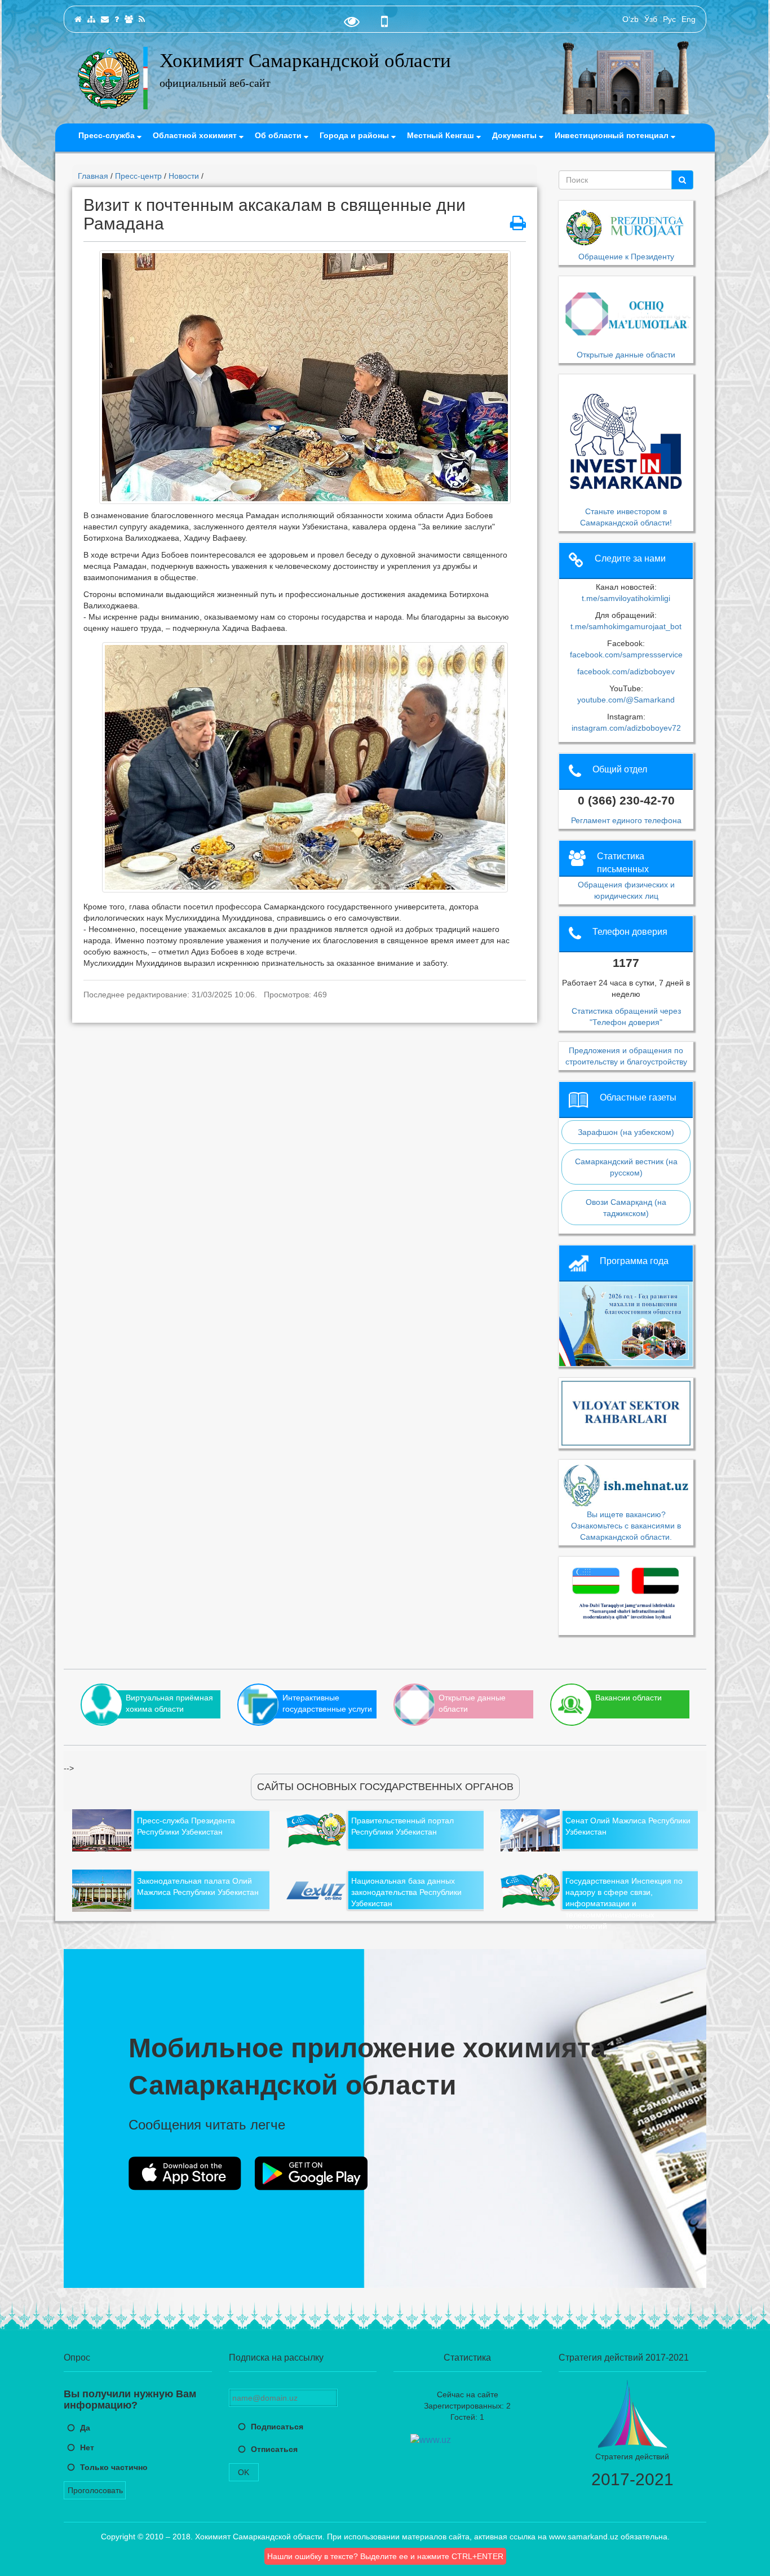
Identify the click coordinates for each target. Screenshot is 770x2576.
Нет (87, 2447)
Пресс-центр (138, 176)
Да (85, 2428)
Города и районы (355, 135)
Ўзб (651, 19)
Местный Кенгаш (442, 135)
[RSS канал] (142, 19)
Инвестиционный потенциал (613, 135)
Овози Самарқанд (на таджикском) (626, 1208)
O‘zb (630, 19)
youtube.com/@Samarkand (626, 700)
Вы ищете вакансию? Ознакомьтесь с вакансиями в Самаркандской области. (626, 1525)
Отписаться (274, 2449)
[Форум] (129, 19)
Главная (93, 176)
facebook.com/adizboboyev (626, 671)
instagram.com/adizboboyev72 (626, 728)
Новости (184, 176)
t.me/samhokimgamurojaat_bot (626, 626)
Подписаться (277, 2427)
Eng (689, 19)
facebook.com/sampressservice (626, 655)
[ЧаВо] (117, 19)
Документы (515, 135)
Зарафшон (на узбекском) (626, 1132)
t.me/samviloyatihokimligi (626, 598)
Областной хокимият (196, 135)
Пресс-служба (108, 135)
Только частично (114, 2467)
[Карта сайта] (91, 19)
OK (244, 2472)
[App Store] (185, 2173)
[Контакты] (105, 19)
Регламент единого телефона (626, 820)
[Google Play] (311, 2173)
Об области (279, 135)
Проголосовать (95, 2490)
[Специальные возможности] (352, 24)
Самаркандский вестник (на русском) (626, 1167)
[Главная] (78, 19)
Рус (669, 19)
